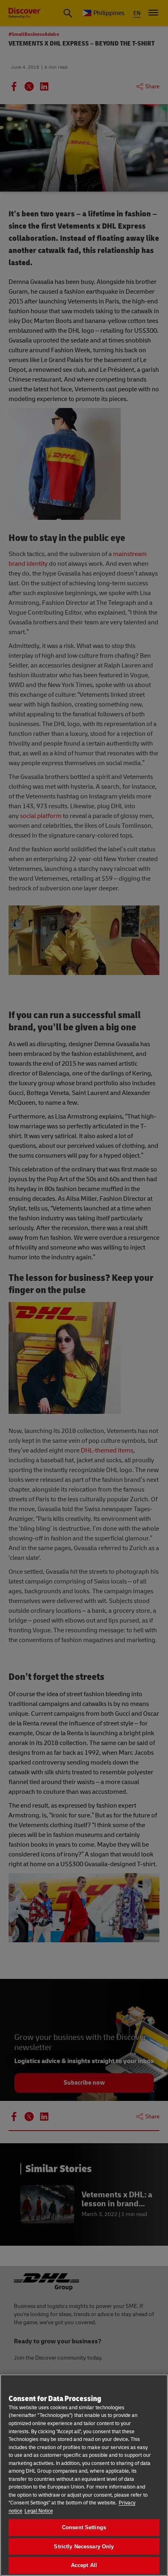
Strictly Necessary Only (84, 2547)
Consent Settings (84, 2527)
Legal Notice (39, 2511)
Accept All (84, 2565)
